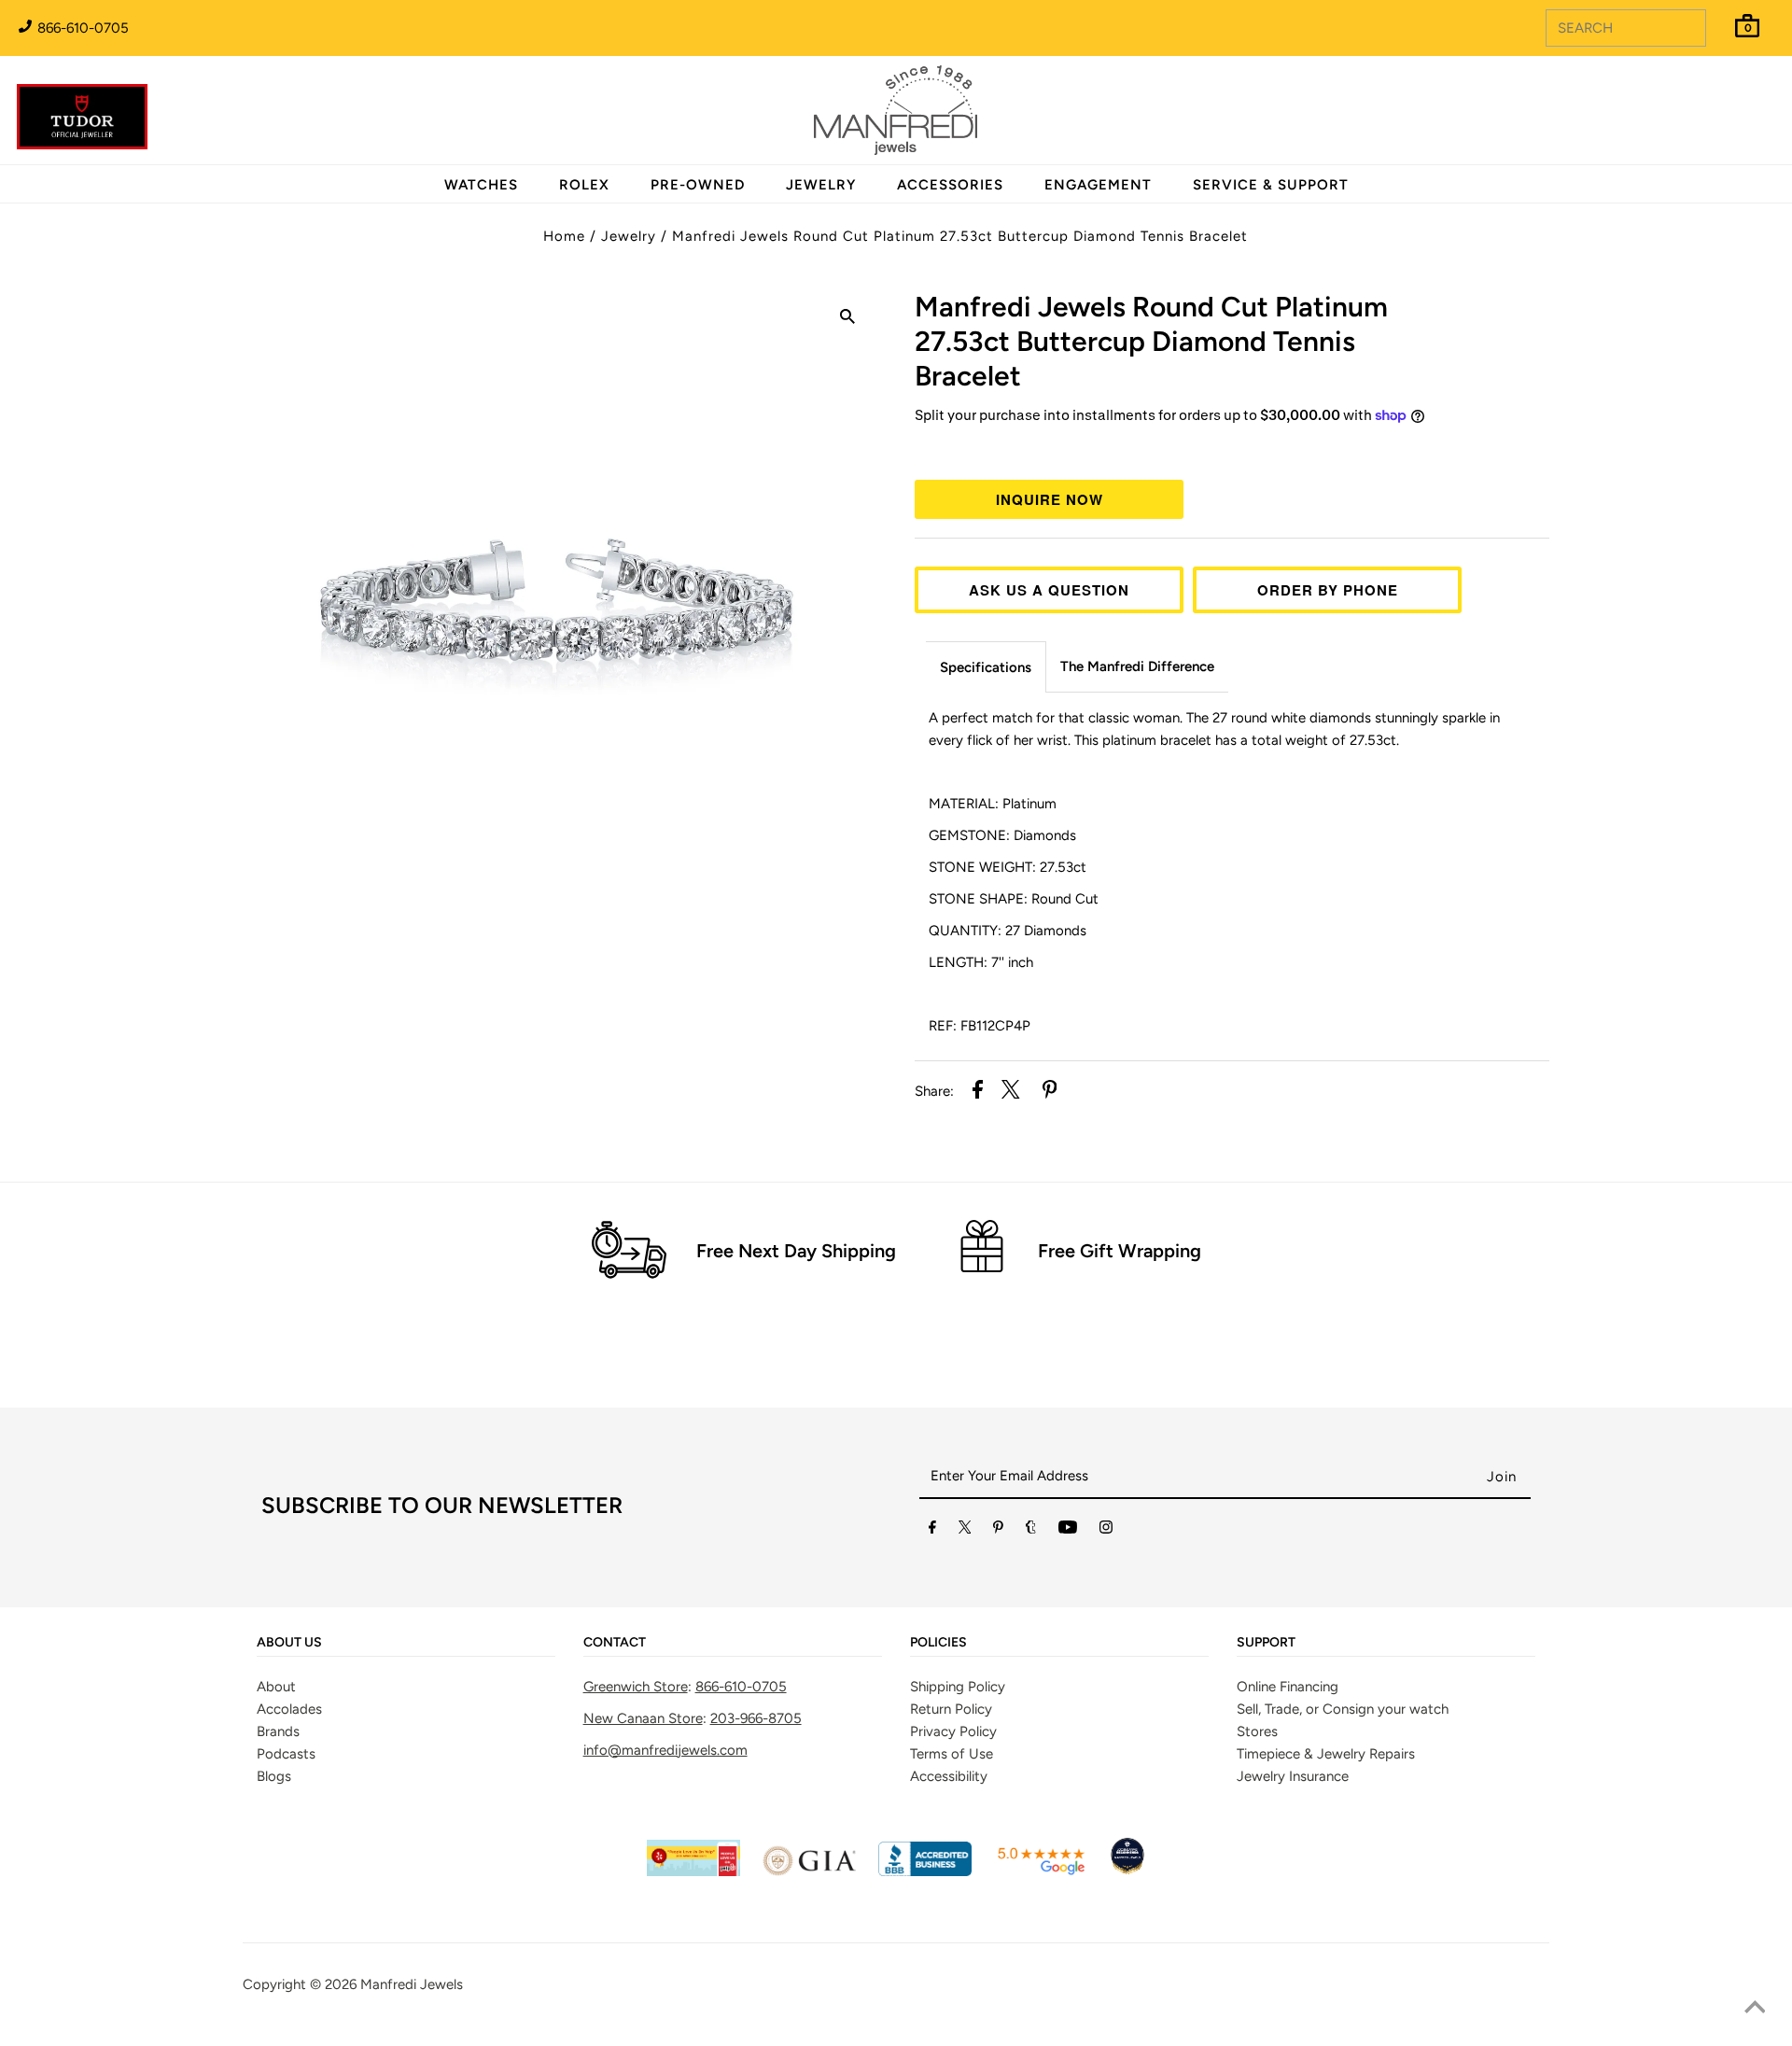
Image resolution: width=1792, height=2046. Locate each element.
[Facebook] (932, 1531)
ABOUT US (289, 1643)
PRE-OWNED (698, 185)
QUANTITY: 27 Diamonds (1008, 931)
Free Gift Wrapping (1120, 1251)
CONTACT (615, 1643)
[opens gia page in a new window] (809, 1871)
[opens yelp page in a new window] (693, 1871)
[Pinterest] (998, 1531)
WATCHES (481, 185)
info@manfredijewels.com (665, 1750)
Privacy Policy (953, 1731)
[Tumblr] (1031, 1531)
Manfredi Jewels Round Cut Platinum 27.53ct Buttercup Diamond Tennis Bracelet (960, 236)
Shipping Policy (958, 1687)
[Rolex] (1701, 121)
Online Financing (1288, 1687)
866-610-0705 (81, 28)
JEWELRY (821, 185)
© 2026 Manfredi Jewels (386, 1984)
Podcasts (286, 1754)
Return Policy (951, 1709)
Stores (1257, 1731)
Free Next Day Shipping (796, 1251)
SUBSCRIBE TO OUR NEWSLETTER (442, 1505)
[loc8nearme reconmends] (1127, 1871)
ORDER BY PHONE (1328, 590)
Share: (934, 1091)
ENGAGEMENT (1098, 185)
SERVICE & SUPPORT (1271, 185)
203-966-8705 (756, 1718)
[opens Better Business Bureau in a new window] (925, 1871)
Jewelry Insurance (1293, 1776)
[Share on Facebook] (978, 1093)
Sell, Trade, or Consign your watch (1343, 1709)
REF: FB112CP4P (980, 1026)
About (276, 1687)
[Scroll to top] (1755, 2009)
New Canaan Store (643, 1718)
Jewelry (629, 236)
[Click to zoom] (847, 319)
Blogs (274, 1776)
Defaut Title (1232, 450)
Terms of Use (952, 1754)
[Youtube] (1068, 1531)
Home (564, 236)
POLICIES (938, 1643)
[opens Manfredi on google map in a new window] (1041, 1871)
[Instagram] (1106, 1531)
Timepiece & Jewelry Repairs (1326, 1754)
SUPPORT (1266, 1643)
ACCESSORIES (950, 185)
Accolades (289, 1709)
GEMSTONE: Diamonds (1004, 835)
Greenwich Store (636, 1687)
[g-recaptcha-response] (896, 2032)
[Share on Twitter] (1011, 1093)
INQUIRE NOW (1050, 499)
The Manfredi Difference (1137, 666)
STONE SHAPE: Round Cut (1014, 899)
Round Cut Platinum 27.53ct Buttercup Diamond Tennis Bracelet (1151, 341)
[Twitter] (965, 1531)
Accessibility (949, 1776)
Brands (278, 1731)
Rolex (1701, 100)
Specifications (986, 667)
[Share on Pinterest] (1050, 1093)
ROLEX (584, 185)
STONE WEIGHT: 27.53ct (1008, 867)
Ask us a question (1049, 590)
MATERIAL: (993, 804)
